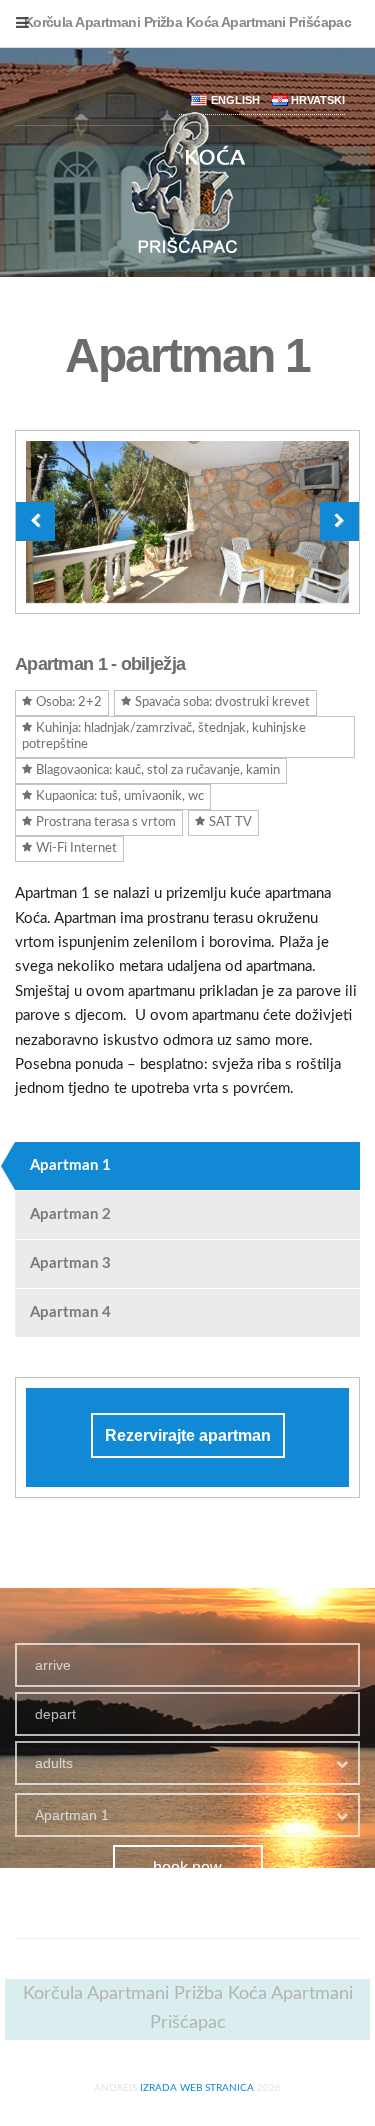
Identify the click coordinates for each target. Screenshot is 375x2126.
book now (187, 1867)
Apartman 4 (70, 1312)
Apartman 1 (70, 1165)
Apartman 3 (70, 1263)
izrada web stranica (197, 2088)
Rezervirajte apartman (188, 1435)
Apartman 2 (70, 1214)
